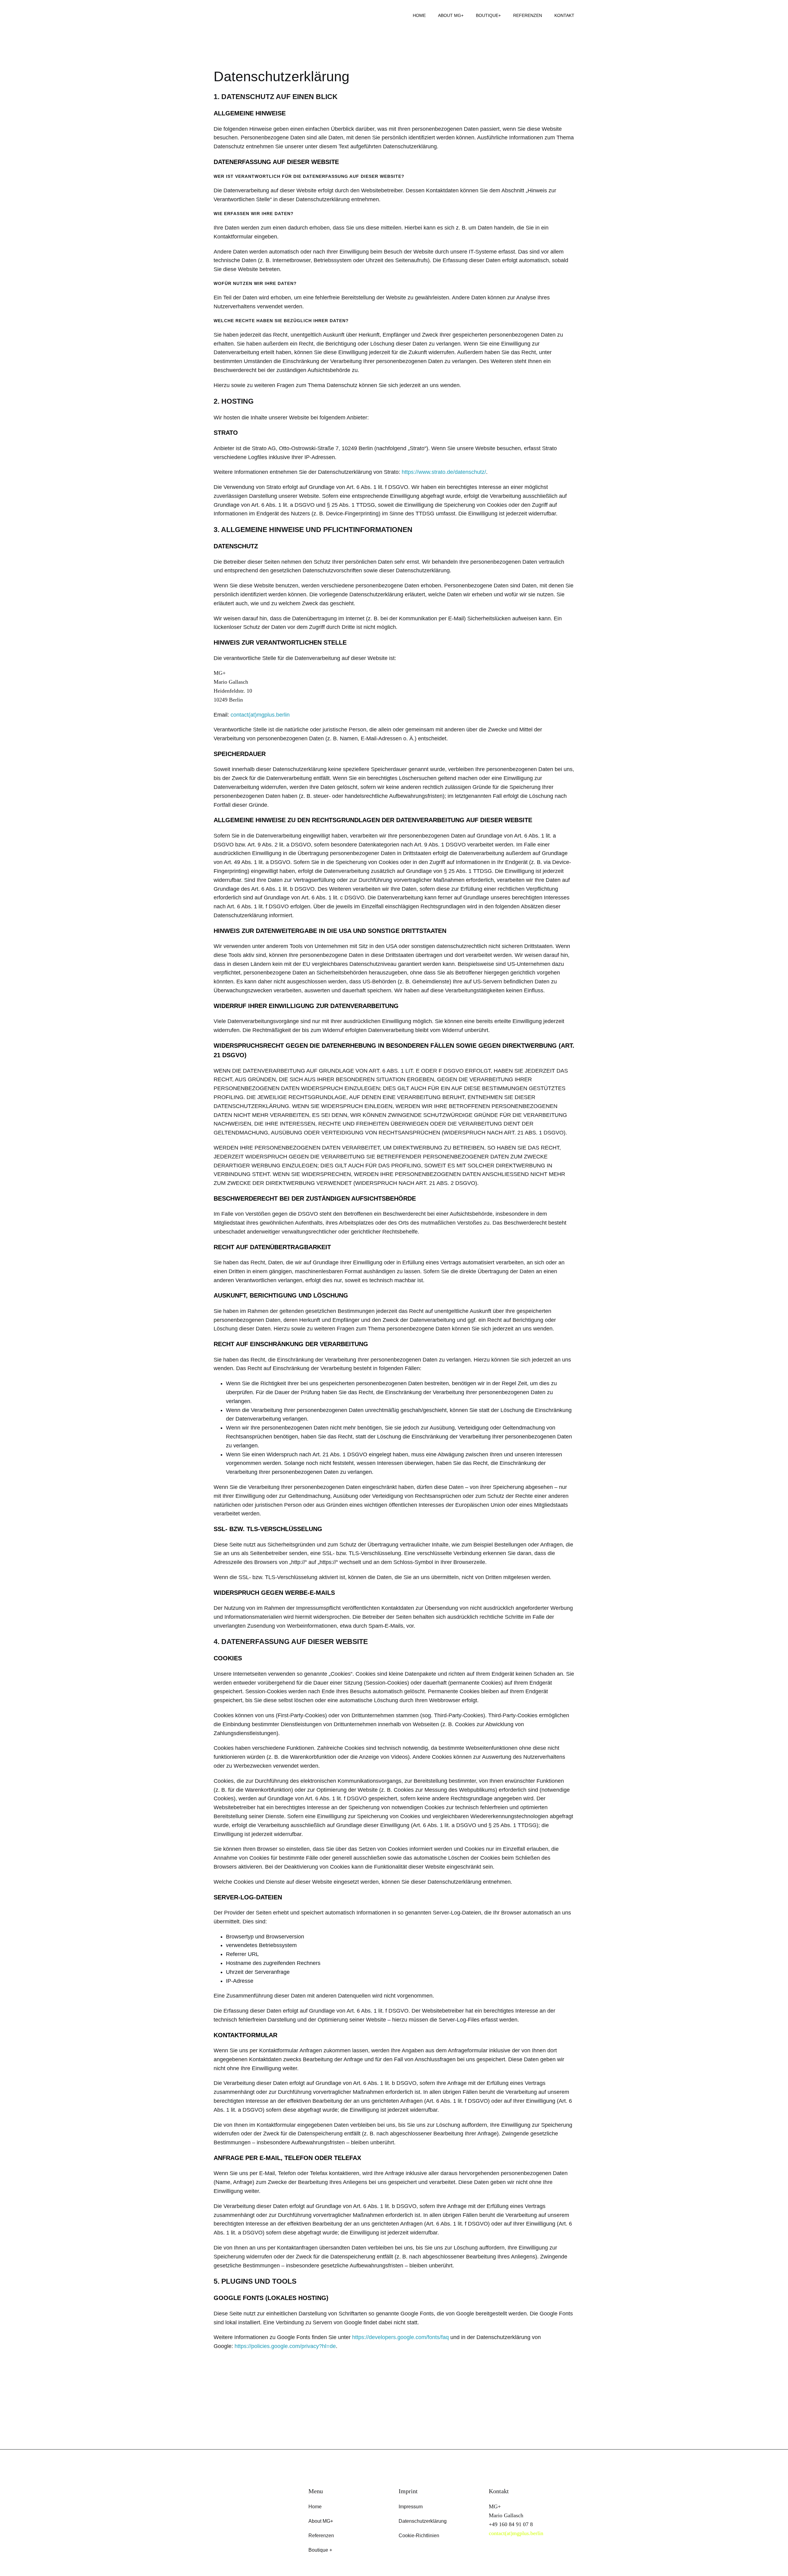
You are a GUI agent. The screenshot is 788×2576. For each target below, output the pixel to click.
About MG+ (451, 15)
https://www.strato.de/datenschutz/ (444, 472)
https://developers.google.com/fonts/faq (400, 2337)
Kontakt (564, 15)
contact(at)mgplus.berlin (260, 715)
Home (419, 15)
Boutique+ (488, 15)
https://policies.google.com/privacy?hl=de (285, 2346)
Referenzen (528, 15)
